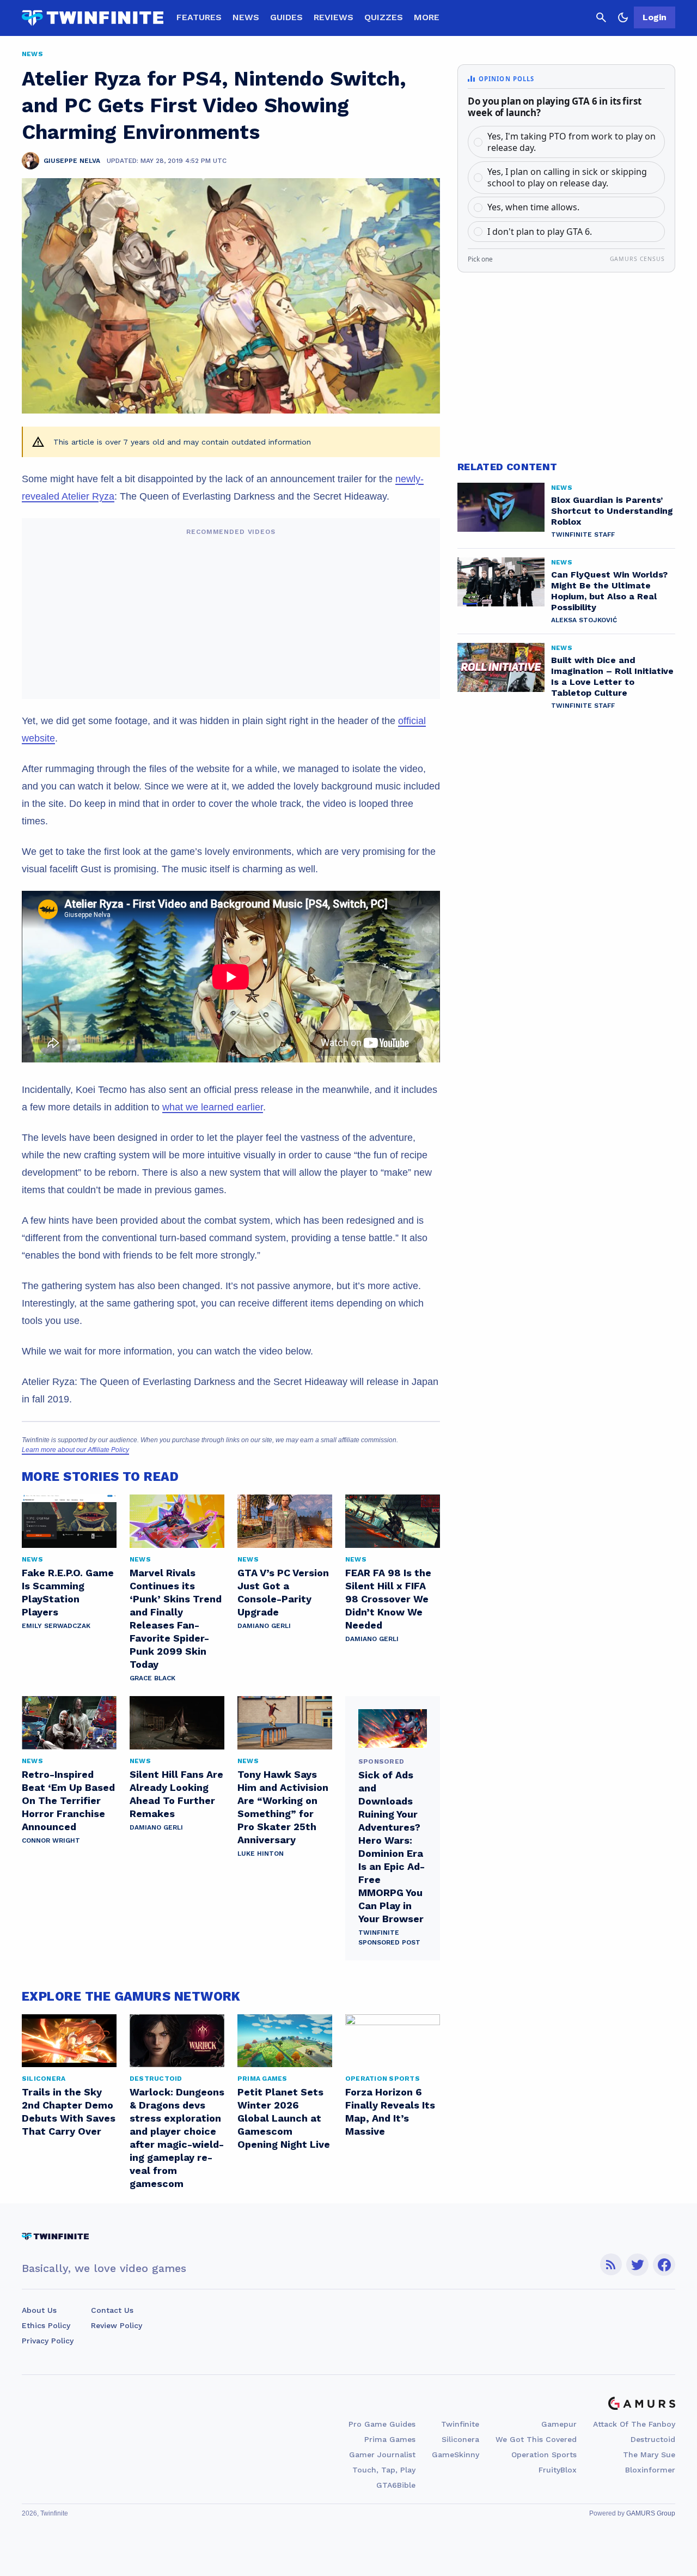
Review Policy (117, 2325)
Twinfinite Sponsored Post (389, 1937)
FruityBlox (558, 2470)
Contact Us (112, 2310)
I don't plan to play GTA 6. (540, 232)
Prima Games (390, 2439)
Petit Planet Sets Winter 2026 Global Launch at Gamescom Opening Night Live (284, 2118)
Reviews (334, 17)
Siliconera (460, 2439)
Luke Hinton (261, 1854)
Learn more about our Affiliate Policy (75, 1450)
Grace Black (152, 1678)
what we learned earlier (213, 1107)
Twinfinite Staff (583, 534)
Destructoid (653, 2439)
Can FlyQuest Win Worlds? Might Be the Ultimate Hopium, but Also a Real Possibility (609, 591)
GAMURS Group (651, 2513)
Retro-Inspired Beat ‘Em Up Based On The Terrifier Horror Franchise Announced (68, 1800)
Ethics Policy (46, 2325)
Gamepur (559, 2424)
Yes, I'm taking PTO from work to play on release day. (571, 142)
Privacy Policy (48, 2341)
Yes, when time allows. (533, 207)
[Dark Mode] (623, 17)
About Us (39, 2310)
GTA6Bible (396, 2485)
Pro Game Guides (382, 2424)
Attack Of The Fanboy (634, 2424)
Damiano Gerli (264, 1626)
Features (199, 17)
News (246, 17)
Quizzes (384, 17)
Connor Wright (51, 1840)
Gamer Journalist (382, 2455)
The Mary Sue (649, 2455)
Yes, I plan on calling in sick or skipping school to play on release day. (567, 177)
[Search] (601, 17)
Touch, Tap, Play (384, 2470)
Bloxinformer (650, 2470)
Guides (286, 17)
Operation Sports (544, 2455)
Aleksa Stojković (584, 620)
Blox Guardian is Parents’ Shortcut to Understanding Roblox (612, 511)
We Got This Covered (536, 2439)
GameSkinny (456, 2455)
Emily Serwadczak (56, 1626)
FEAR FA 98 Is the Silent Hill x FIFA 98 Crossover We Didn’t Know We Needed (388, 1599)
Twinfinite (460, 2424)
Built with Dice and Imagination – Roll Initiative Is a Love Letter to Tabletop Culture (612, 676)
